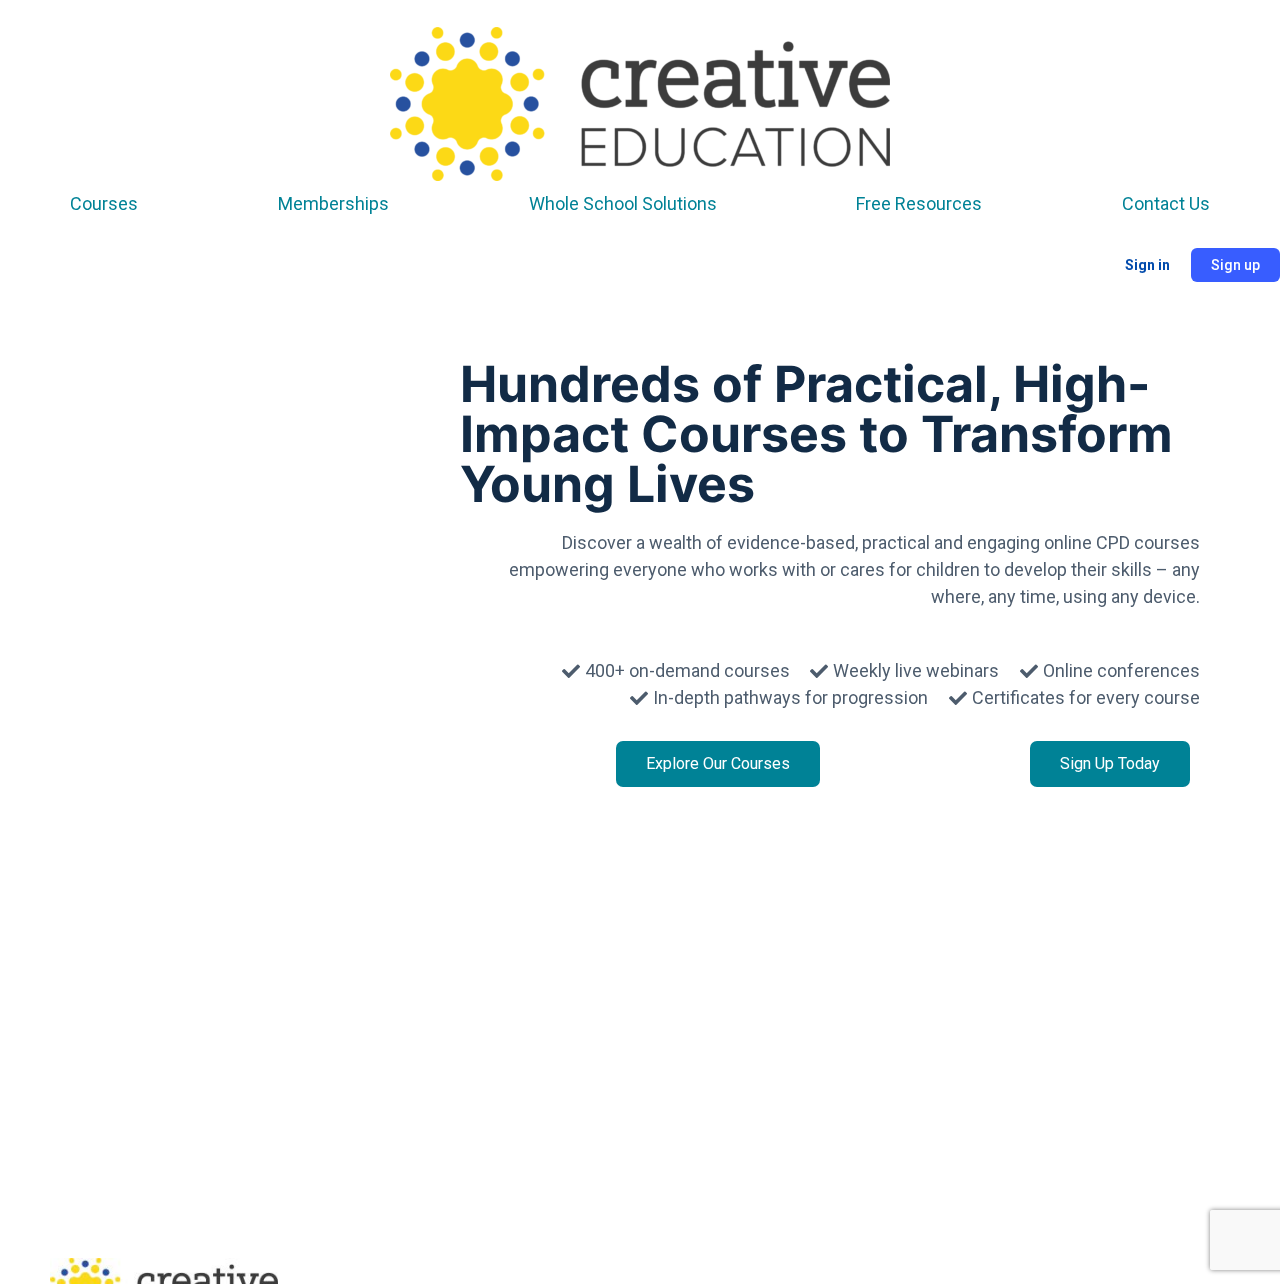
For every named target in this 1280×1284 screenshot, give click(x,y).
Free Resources (919, 203)
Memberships (333, 203)
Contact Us (1166, 203)
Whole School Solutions (623, 203)
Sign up (1235, 265)
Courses (104, 203)
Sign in (1147, 265)
